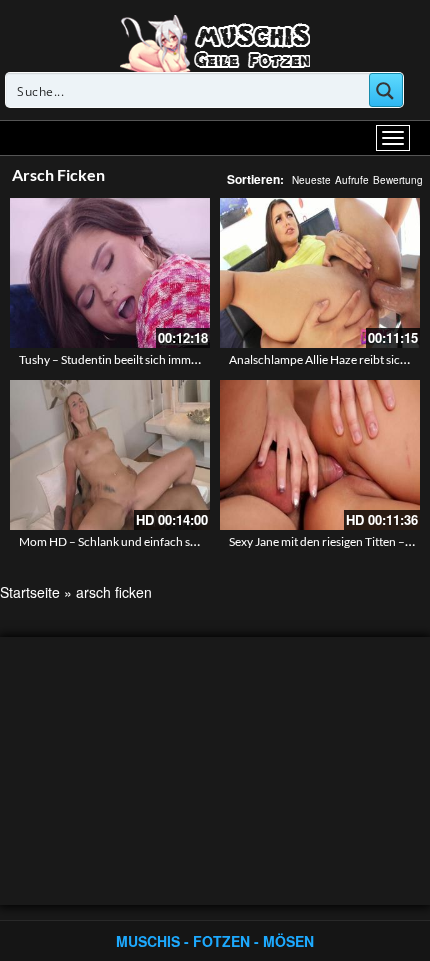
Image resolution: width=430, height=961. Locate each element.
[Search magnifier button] (386, 90)
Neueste (311, 180)
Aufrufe (352, 180)
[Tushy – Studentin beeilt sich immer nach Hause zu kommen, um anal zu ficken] (110, 273)
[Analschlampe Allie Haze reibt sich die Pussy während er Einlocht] (320, 273)
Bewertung (398, 180)
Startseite (30, 592)
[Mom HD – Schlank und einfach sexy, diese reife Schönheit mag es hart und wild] (110, 455)
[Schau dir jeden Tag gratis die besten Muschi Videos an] (215, 42)
